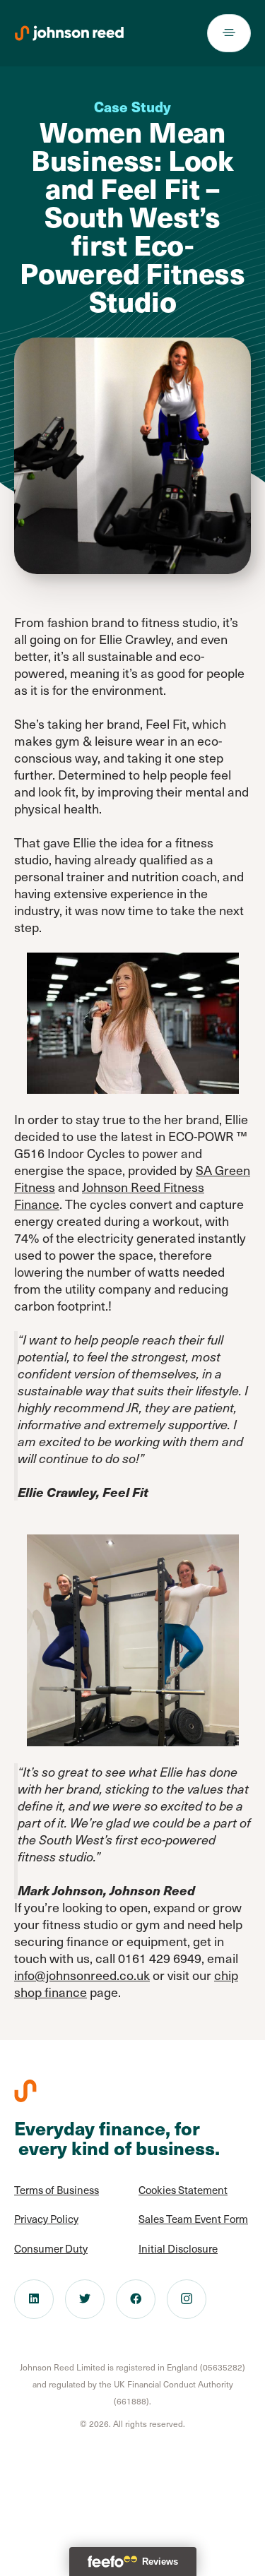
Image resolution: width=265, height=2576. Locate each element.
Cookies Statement (183, 2190)
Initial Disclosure (178, 2248)
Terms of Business (57, 2190)
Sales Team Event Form (193, 2219)
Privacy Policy (46, 2219)
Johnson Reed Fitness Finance (109, 1195)
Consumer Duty (51, 2248)
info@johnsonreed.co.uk (82, 1975)
